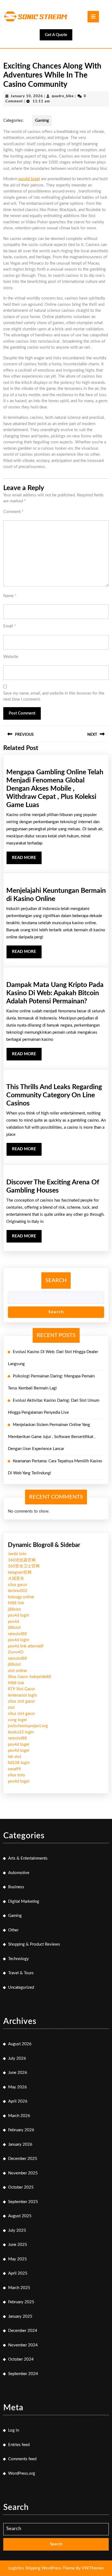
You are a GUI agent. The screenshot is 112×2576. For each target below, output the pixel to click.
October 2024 (21, 2359)
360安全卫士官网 (24, 1566)
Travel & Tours (21, 1973)
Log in (14, 2430)
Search (56, 1280)
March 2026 (19, 2116)
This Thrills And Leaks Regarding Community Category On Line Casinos (54, 1095)
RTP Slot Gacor (21, 1689)
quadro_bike (63, 96)
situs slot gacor (21, 1701)
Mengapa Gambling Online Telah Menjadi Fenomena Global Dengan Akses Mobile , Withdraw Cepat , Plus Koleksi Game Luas (55, 789)
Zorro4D (16, 1652)
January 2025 (20, 2316)
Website (11, 657)
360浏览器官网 (22, 1560)
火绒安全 (16, 1578)
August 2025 (20, 2216)
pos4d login (18, 1615)
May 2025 (18, 2259)
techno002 (18, 1591)
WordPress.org (22, 2473)
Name (10, 596)
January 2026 (20, 2144)
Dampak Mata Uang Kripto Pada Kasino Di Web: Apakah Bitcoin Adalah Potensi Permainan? (55, 993)
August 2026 (20, 2044)
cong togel (17, 1720)
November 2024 (23, 2345)
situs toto (16, 1775)
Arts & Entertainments (28, 1858)
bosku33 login (21, 1732)
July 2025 (17, 2230)
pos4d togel (29, 179)
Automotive (19, 1873)
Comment (13, 512)
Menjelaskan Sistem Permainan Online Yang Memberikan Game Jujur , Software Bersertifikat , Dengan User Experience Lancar (52, 1437)
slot (11, 1708)
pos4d (13, 1622)
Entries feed (19, 2445)
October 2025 (21, 2187)
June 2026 (18, 2073)
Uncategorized (21, 1987)
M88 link (16, 1603)
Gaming (42, 121)
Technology (18, 1959)
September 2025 (23, 2202)
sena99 (14, 1769)
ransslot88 (17, 1634)
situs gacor (18, 1585)
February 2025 (21, 2302)
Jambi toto (17, 1554)
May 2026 (18, 2087)
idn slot (15, 1757)
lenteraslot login (22, 1695)
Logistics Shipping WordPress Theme (42, 2568)
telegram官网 (20, 1572)
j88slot (14, 1609)
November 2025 (23, 2173)
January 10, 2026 (27, 96)
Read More (27, 860)
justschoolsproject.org (28, 1726)
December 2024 (23, 2331)
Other (13, 1930)
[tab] (93, 17)
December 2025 (23, 2159)
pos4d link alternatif (26, 1646)
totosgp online (21, 1597)
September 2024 (23, 2374)
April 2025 (18, 2273)
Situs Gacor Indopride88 (29, 1677)
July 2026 (17, 2058)
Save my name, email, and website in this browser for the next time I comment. (54, 696)
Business (16, 1887)
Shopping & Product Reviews (34, 1944)
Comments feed (22, 2459)
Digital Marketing (24, 1901)
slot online (17, 1671)
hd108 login (19, 1763)
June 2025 (18, 2245)
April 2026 (18, 2101)
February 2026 (21, 2130)
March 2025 (19, 2288)
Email (10, 626)
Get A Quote (59, 36)
